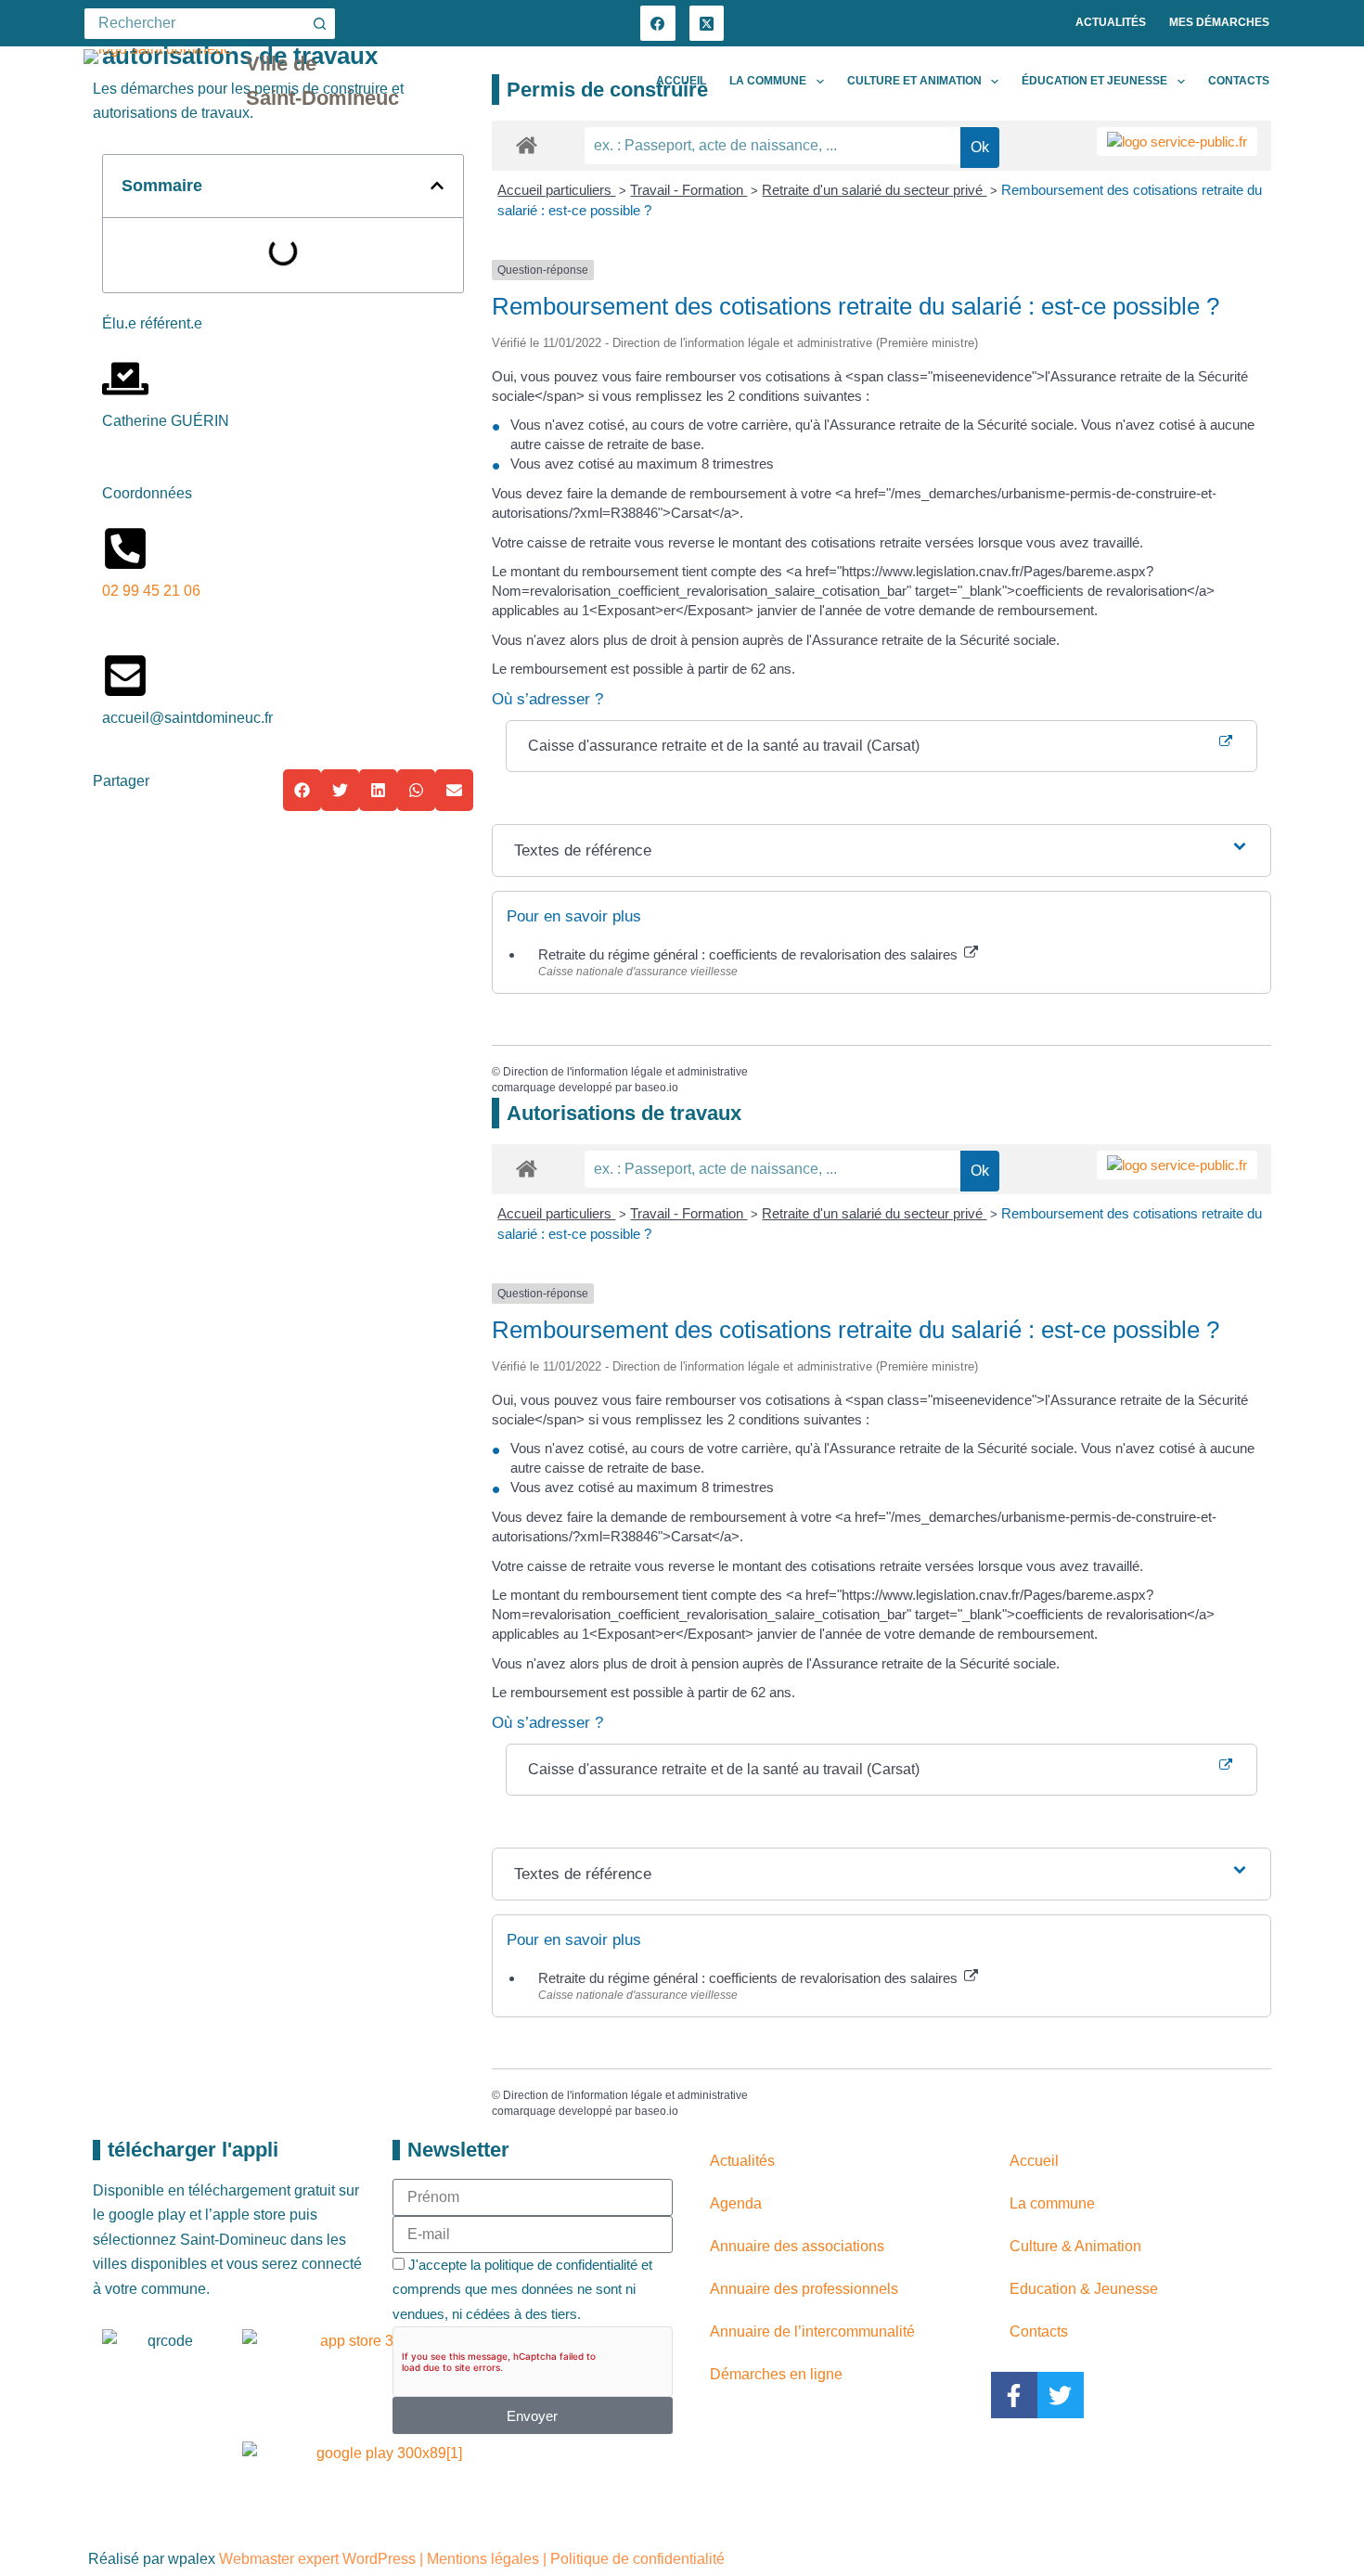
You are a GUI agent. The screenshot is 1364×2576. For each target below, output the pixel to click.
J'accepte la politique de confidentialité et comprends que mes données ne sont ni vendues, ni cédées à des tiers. (522, 2289)
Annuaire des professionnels (804, 2289)
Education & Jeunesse (1084, 2289)
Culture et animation (914, 81)
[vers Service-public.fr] (1177, 142)
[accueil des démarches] (527, 144)
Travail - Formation (688, 190)
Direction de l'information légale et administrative (625, 1072)
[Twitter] (1061, 2395)
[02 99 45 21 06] (125, 548)
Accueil (681, 81)
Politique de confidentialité (637, 2559)
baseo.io (656, 1088)
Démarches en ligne (776, 2374)
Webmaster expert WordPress (317, 2559)
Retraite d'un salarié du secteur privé (874, 190)
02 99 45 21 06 (151, 591)
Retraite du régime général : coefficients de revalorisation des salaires (750, 954)
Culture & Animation (1075, 2246)
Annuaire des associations (797, 2246)
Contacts (1239, 81)
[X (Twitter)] (707, 23)
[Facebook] (658, 23)
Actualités (1111, 22)
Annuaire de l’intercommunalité (812, 2331)
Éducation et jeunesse (1094, 81)
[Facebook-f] (1014, 2395)
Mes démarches (1219, 22)
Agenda (736, 2203)
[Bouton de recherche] (320, 24)
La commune (768, 81)
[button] (437, 186)
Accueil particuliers (556, 190)
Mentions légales (483, 2559)
